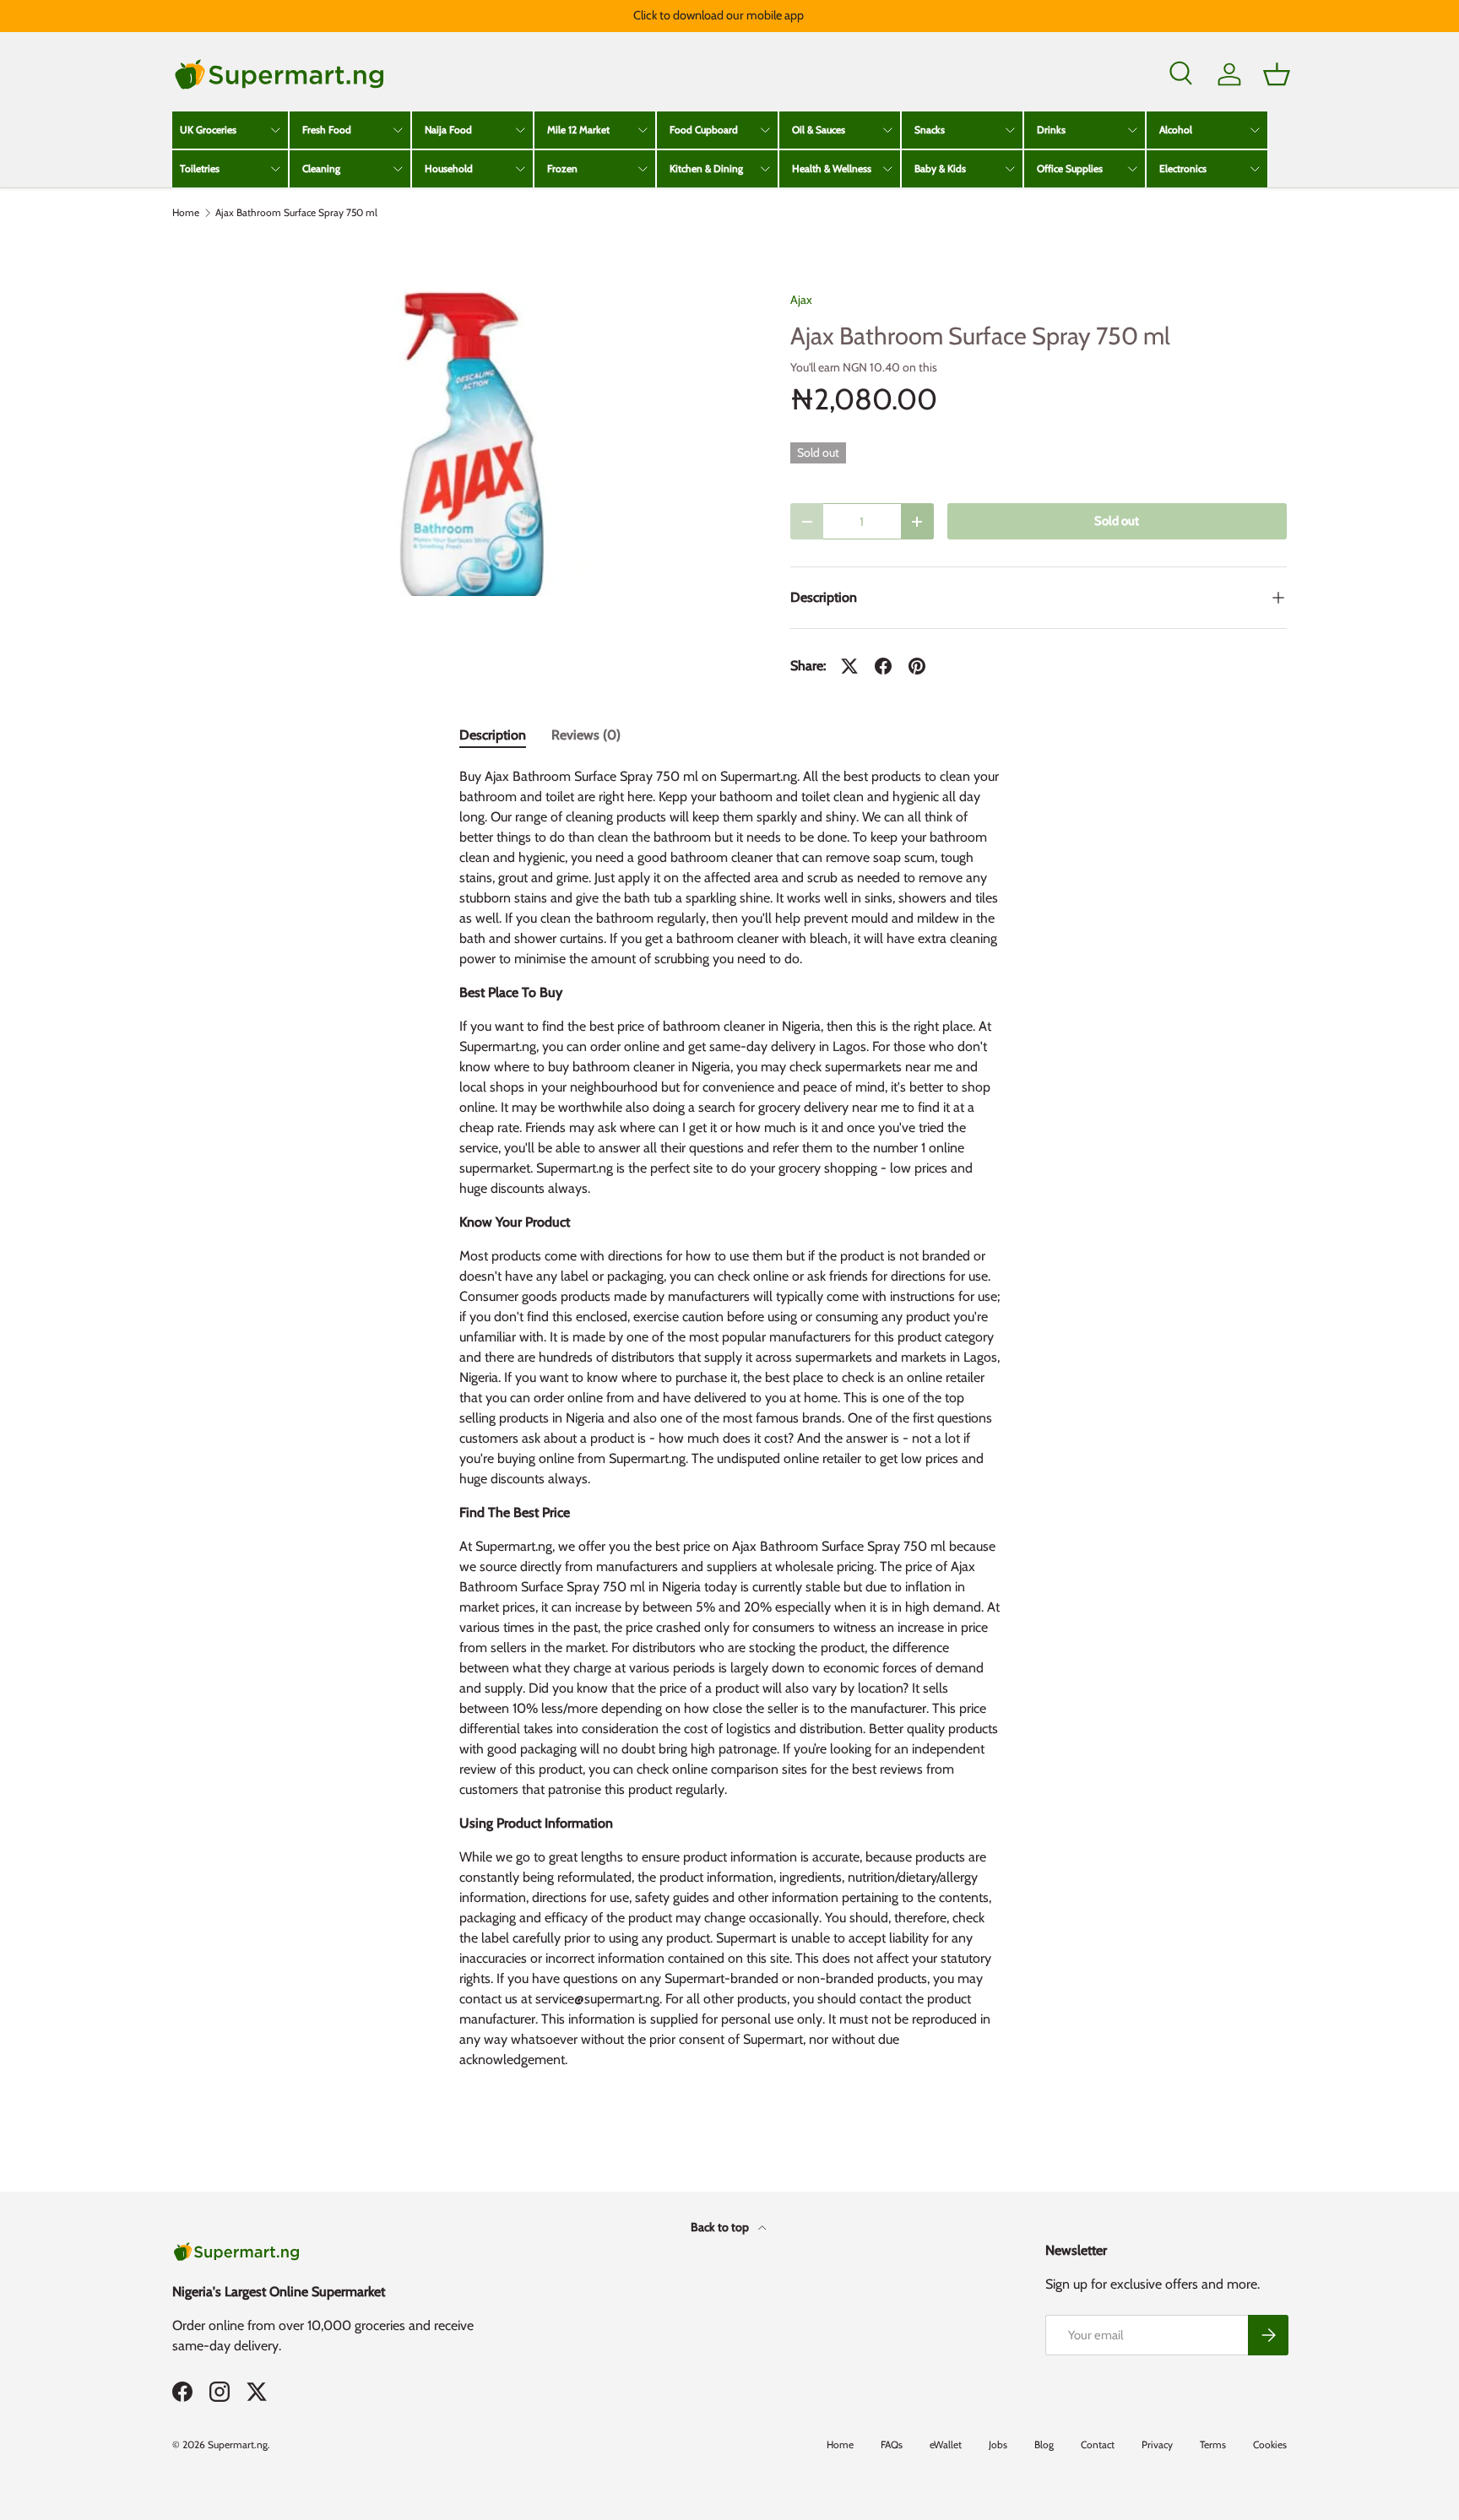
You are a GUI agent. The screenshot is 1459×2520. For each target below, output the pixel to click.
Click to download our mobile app (719, 15)
